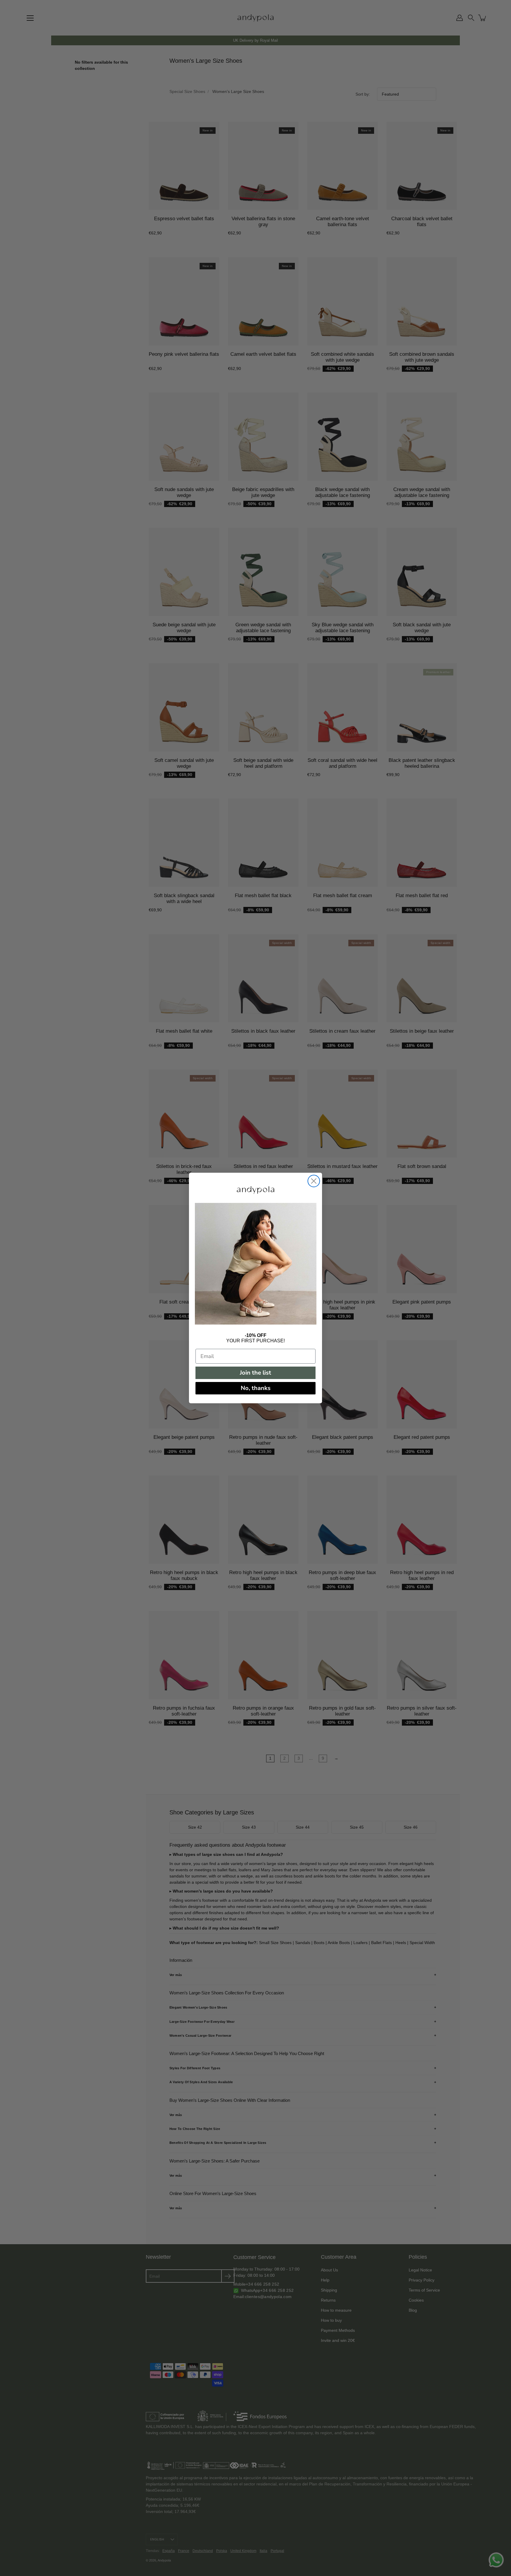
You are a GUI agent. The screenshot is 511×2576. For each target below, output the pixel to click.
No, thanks (256, 1388)
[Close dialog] (314, 1181)
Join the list (256, 1373)
